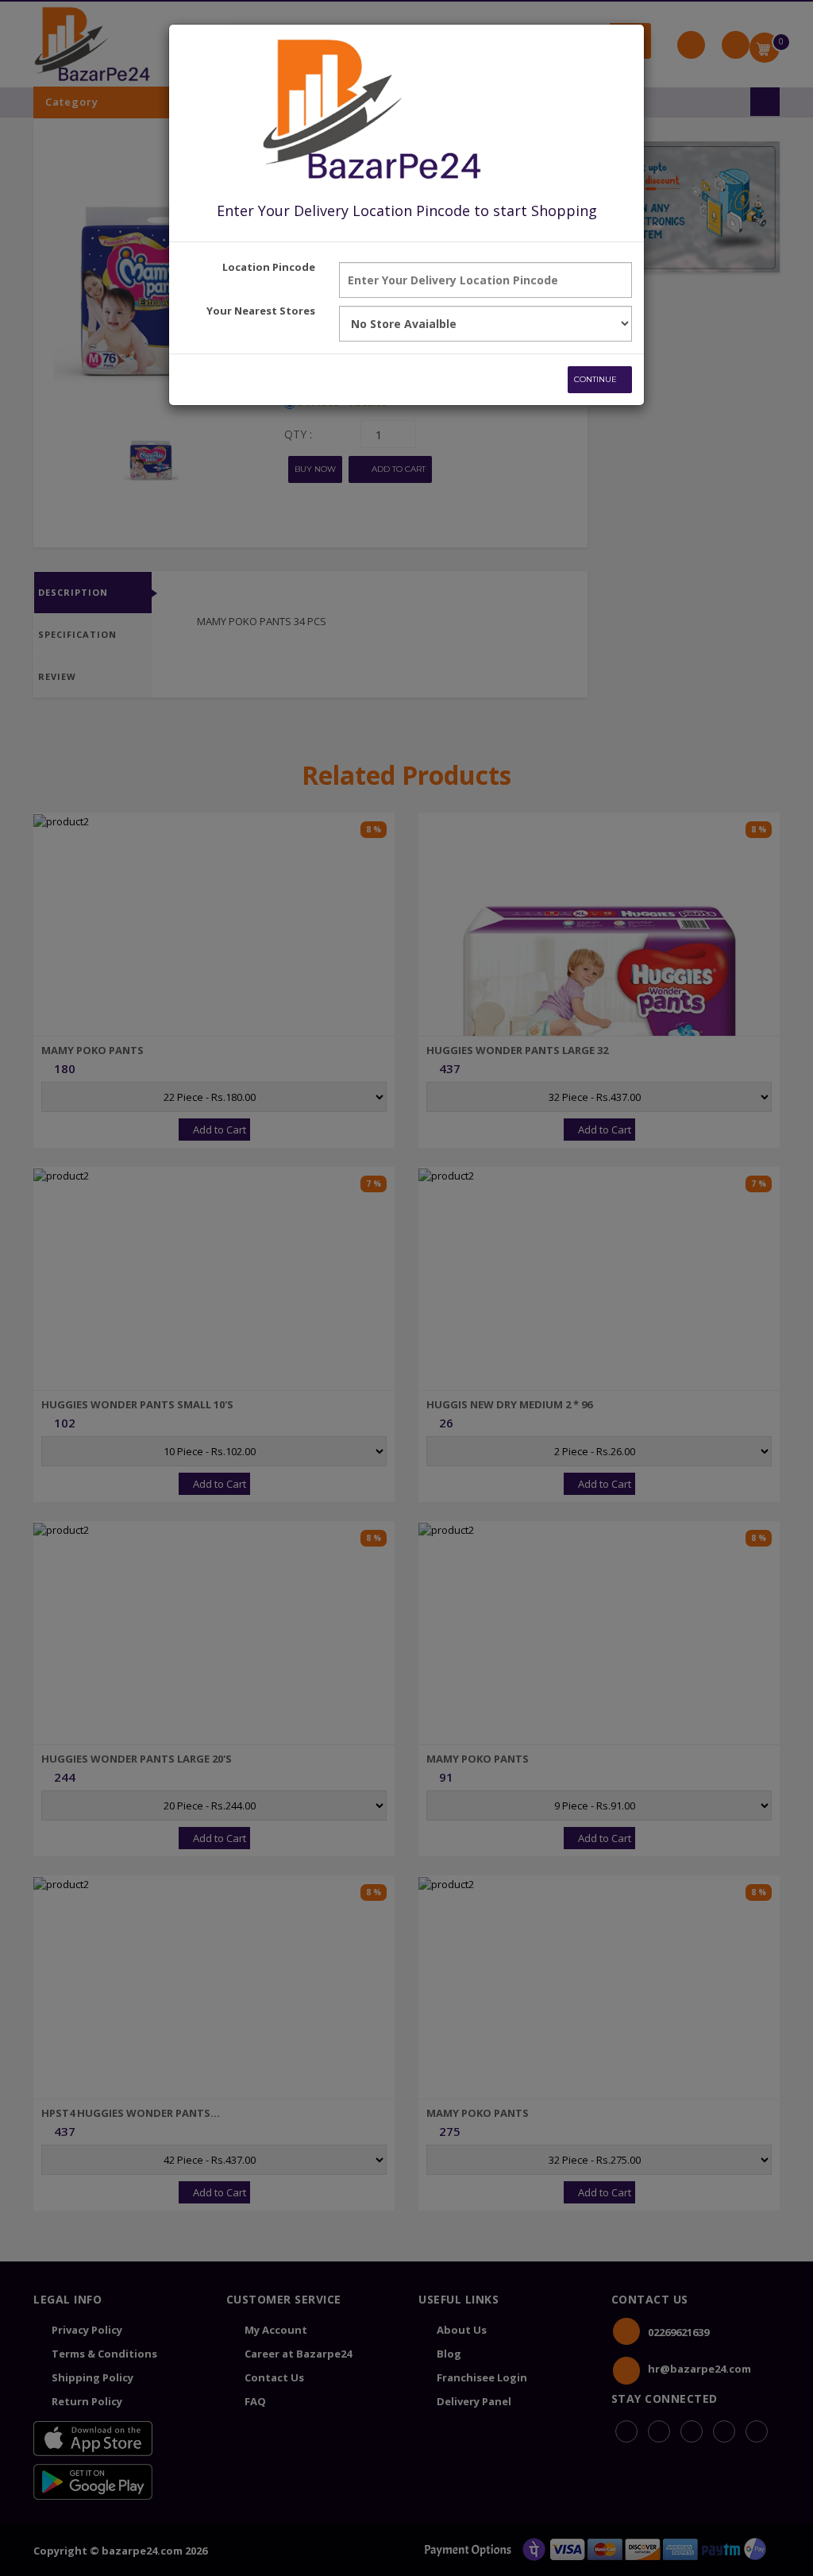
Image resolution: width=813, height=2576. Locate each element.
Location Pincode (269, 267)
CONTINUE (597, 379)
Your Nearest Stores (261, 311)
